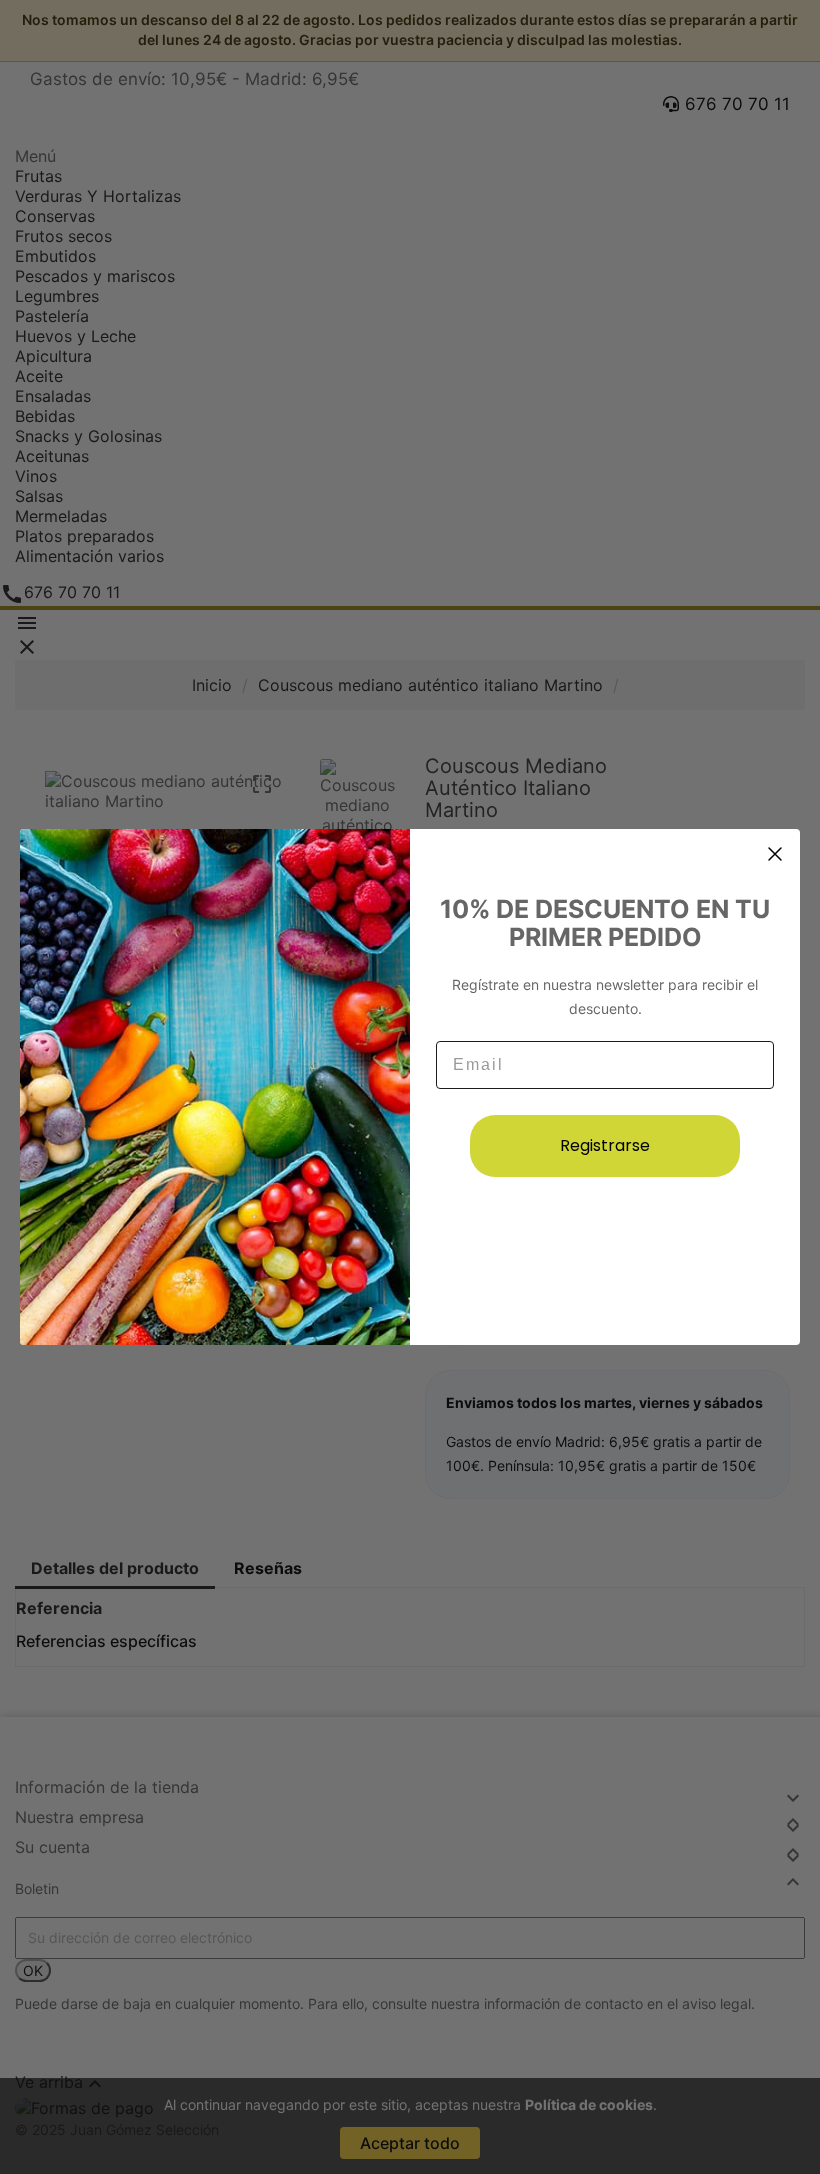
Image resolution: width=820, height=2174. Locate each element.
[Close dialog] (775, 854)
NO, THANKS (605, 1239)
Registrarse (605, 1145)
